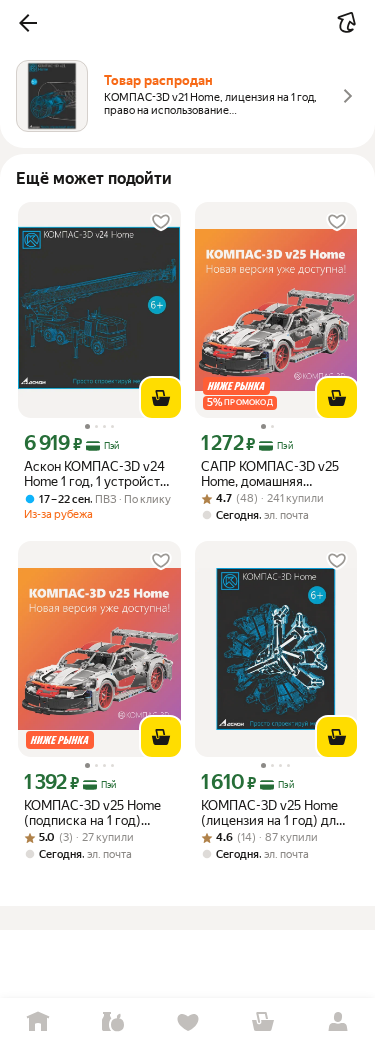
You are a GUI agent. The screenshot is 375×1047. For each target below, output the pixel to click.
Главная (37, 1022)
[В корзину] (161, 398)
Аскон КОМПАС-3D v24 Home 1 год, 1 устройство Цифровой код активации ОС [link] (99, 474)
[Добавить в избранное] (161, 222)
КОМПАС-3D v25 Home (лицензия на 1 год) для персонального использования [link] (272, 813)
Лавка (112, 1022)
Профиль (337, 1022)
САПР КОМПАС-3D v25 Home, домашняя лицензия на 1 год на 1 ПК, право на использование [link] (270, 474)
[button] (28, 23)
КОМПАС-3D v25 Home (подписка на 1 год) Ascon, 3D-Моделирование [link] (92, 813)
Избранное (187, 1022)
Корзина (262, 1022)
